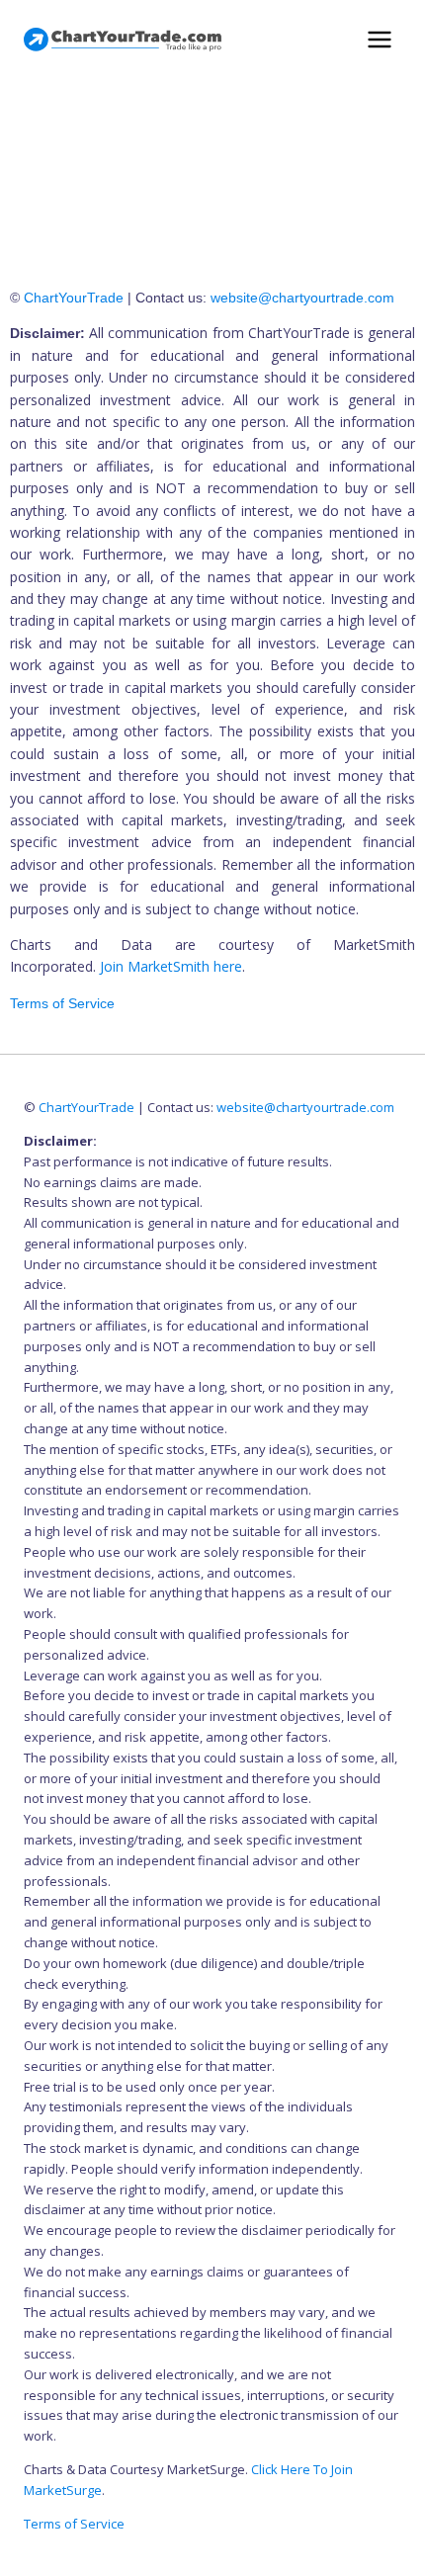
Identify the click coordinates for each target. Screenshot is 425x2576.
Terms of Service (62, 1003)
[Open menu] (379, 39)
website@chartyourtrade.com (302, 298)
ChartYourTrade (74, 298)
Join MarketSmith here (171, 966)
